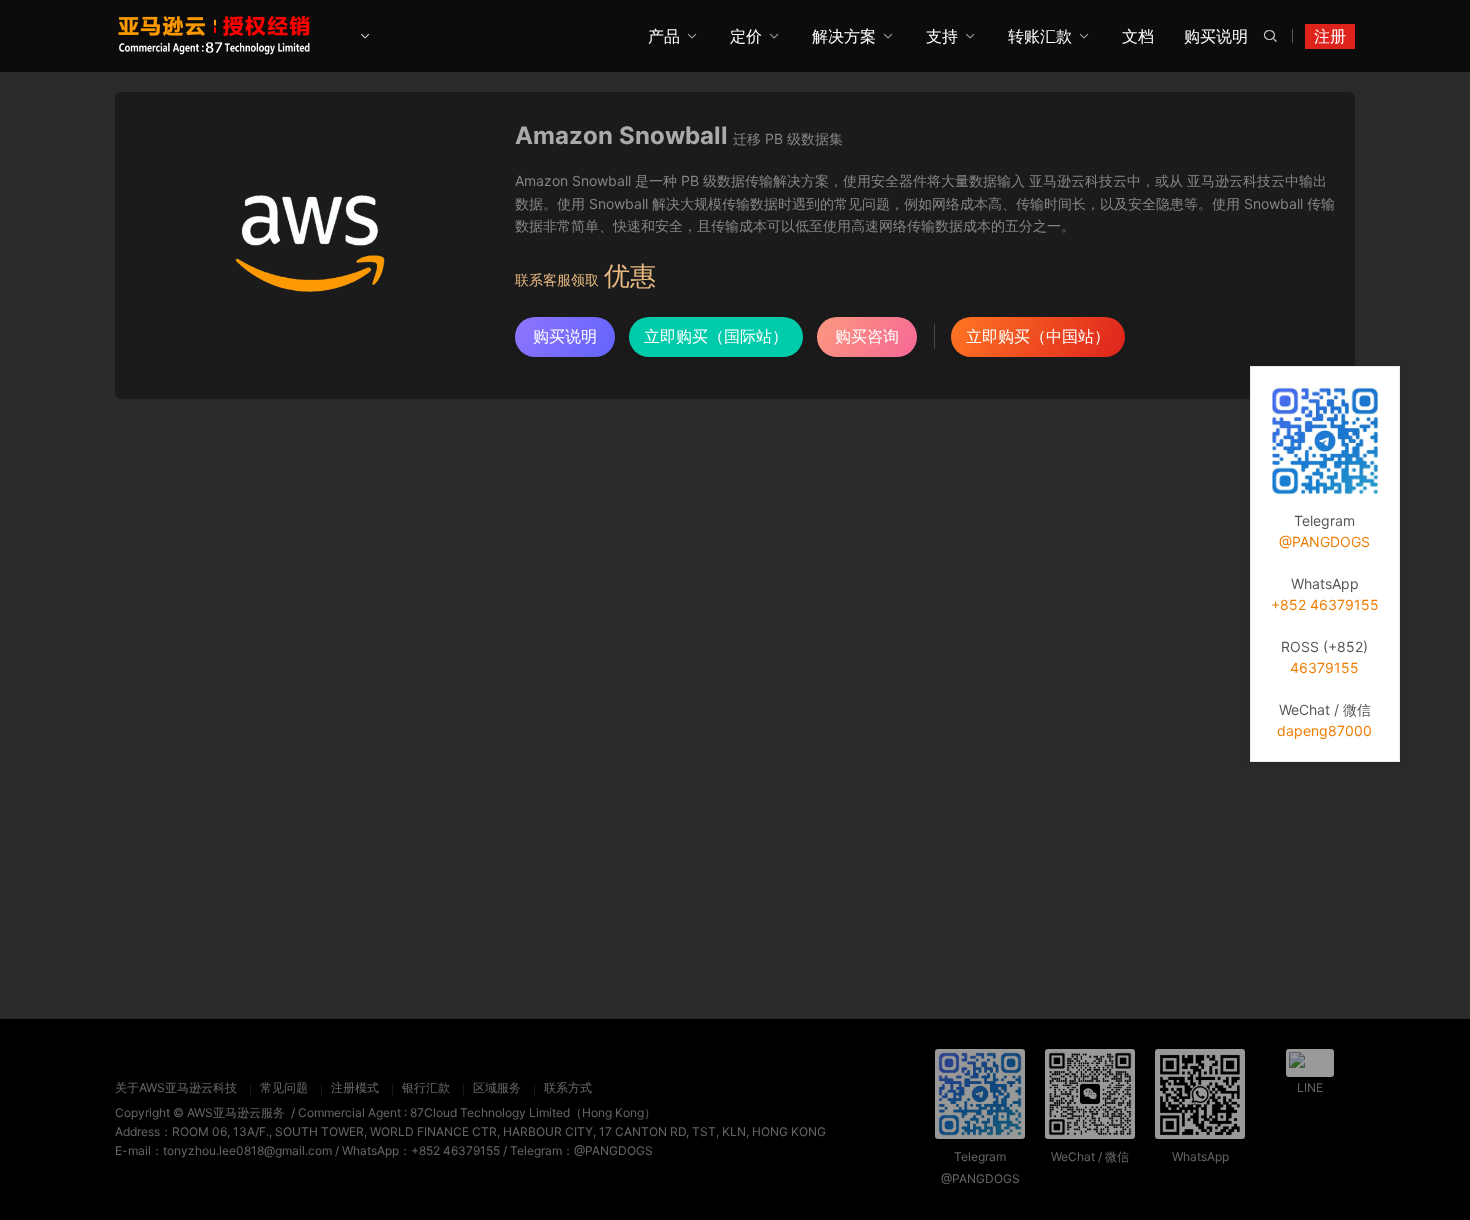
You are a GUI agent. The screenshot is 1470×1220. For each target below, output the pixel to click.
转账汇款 (1040, 36)
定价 (746, 36)
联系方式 (568, 1087)
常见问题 (284, 1087)
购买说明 (1216, 36)
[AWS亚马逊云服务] (215, 35)
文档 (1138, 36)
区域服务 (497, 1087)
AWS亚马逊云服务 (236, 1112)
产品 (664, 36)
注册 (1330, 36)
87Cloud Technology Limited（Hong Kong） (533, 1112)
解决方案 (844, 36)
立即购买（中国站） (1038, 336)
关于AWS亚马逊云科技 (176, 1087)
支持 (942, 36)
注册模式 (355, 1087)
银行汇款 (426, 1087)
